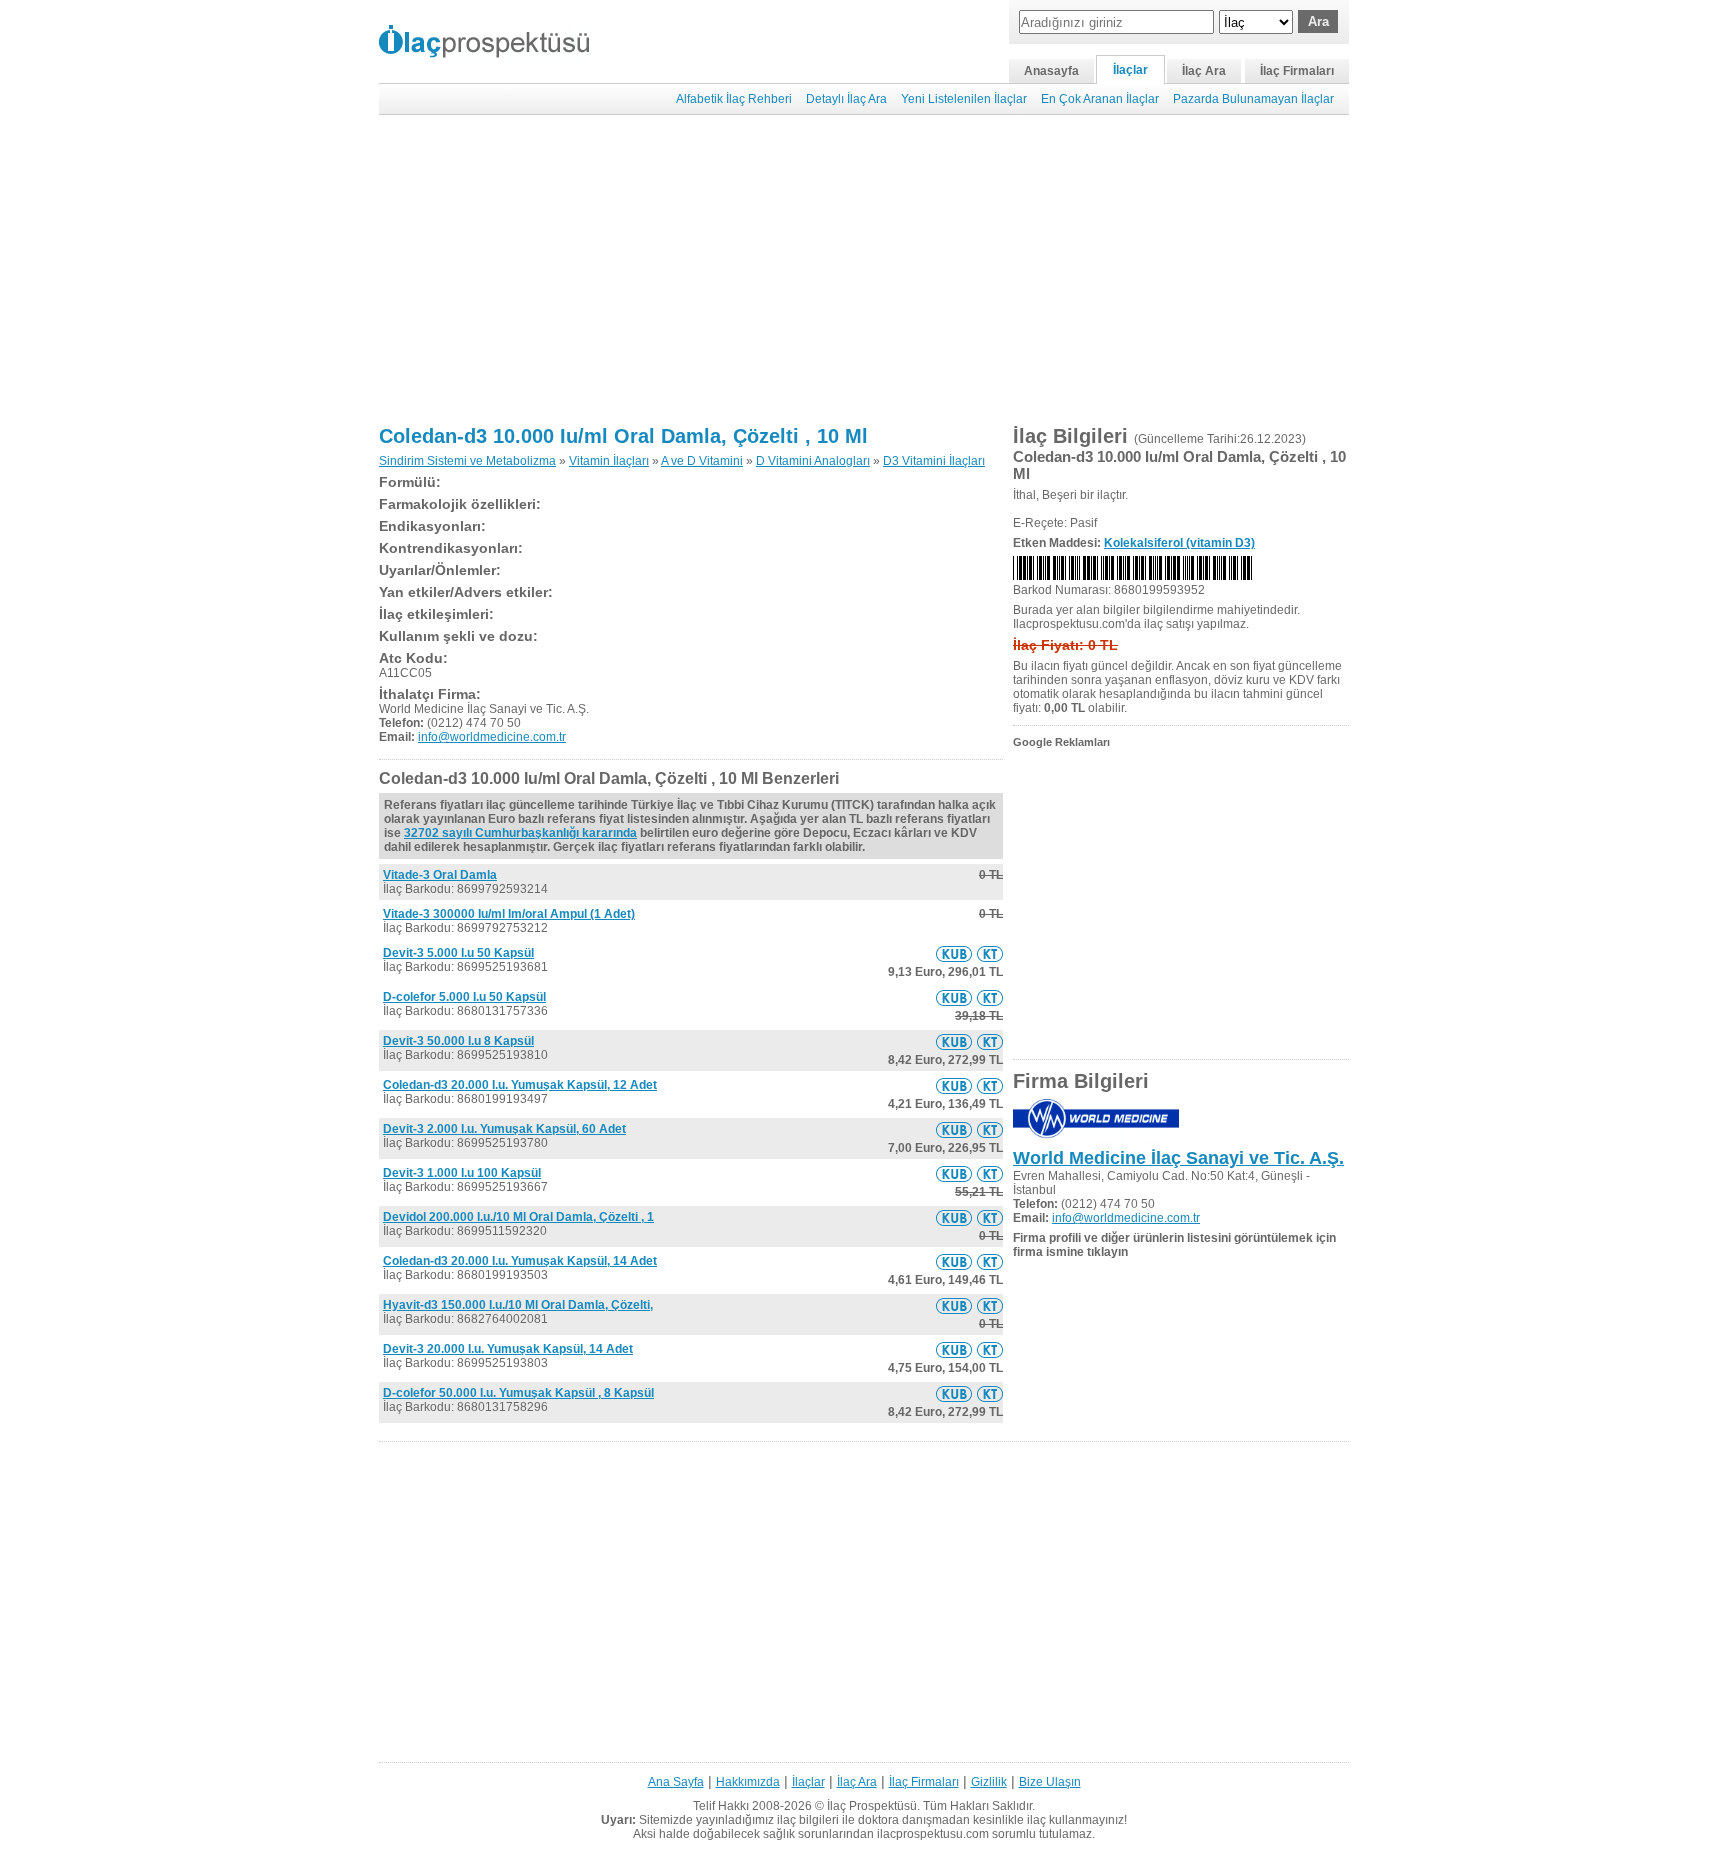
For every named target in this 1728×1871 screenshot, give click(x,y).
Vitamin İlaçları (609, 461)
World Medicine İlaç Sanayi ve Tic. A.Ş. (1178, 1158)
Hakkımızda (748, 1782)
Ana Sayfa (676, 1782)
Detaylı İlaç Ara (846, 99)
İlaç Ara (1204, 71)
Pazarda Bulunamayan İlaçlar (1253, 99)
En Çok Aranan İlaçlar (1100, 99)
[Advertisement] (864, 270)
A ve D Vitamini (702, 461)
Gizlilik (989, 1782)
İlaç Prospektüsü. (873, 1806)
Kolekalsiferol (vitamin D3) (1179, 543)
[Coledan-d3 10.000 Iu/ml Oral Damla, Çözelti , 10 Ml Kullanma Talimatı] (990, 954)
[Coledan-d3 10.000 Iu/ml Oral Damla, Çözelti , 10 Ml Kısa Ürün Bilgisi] (954, 954)
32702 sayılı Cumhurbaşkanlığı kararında (520, 833)
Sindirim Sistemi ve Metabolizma (467, 461)
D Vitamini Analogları (813, 461)
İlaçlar (1130, 70)
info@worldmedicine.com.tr (492, 737)
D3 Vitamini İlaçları (934, 461)
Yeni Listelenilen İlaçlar (964, 99)
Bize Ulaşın (1050, 1782)
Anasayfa (1051, 71)
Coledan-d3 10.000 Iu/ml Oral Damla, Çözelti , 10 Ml (623, 436)
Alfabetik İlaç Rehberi (734, 99)
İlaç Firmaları (1297, 71)
